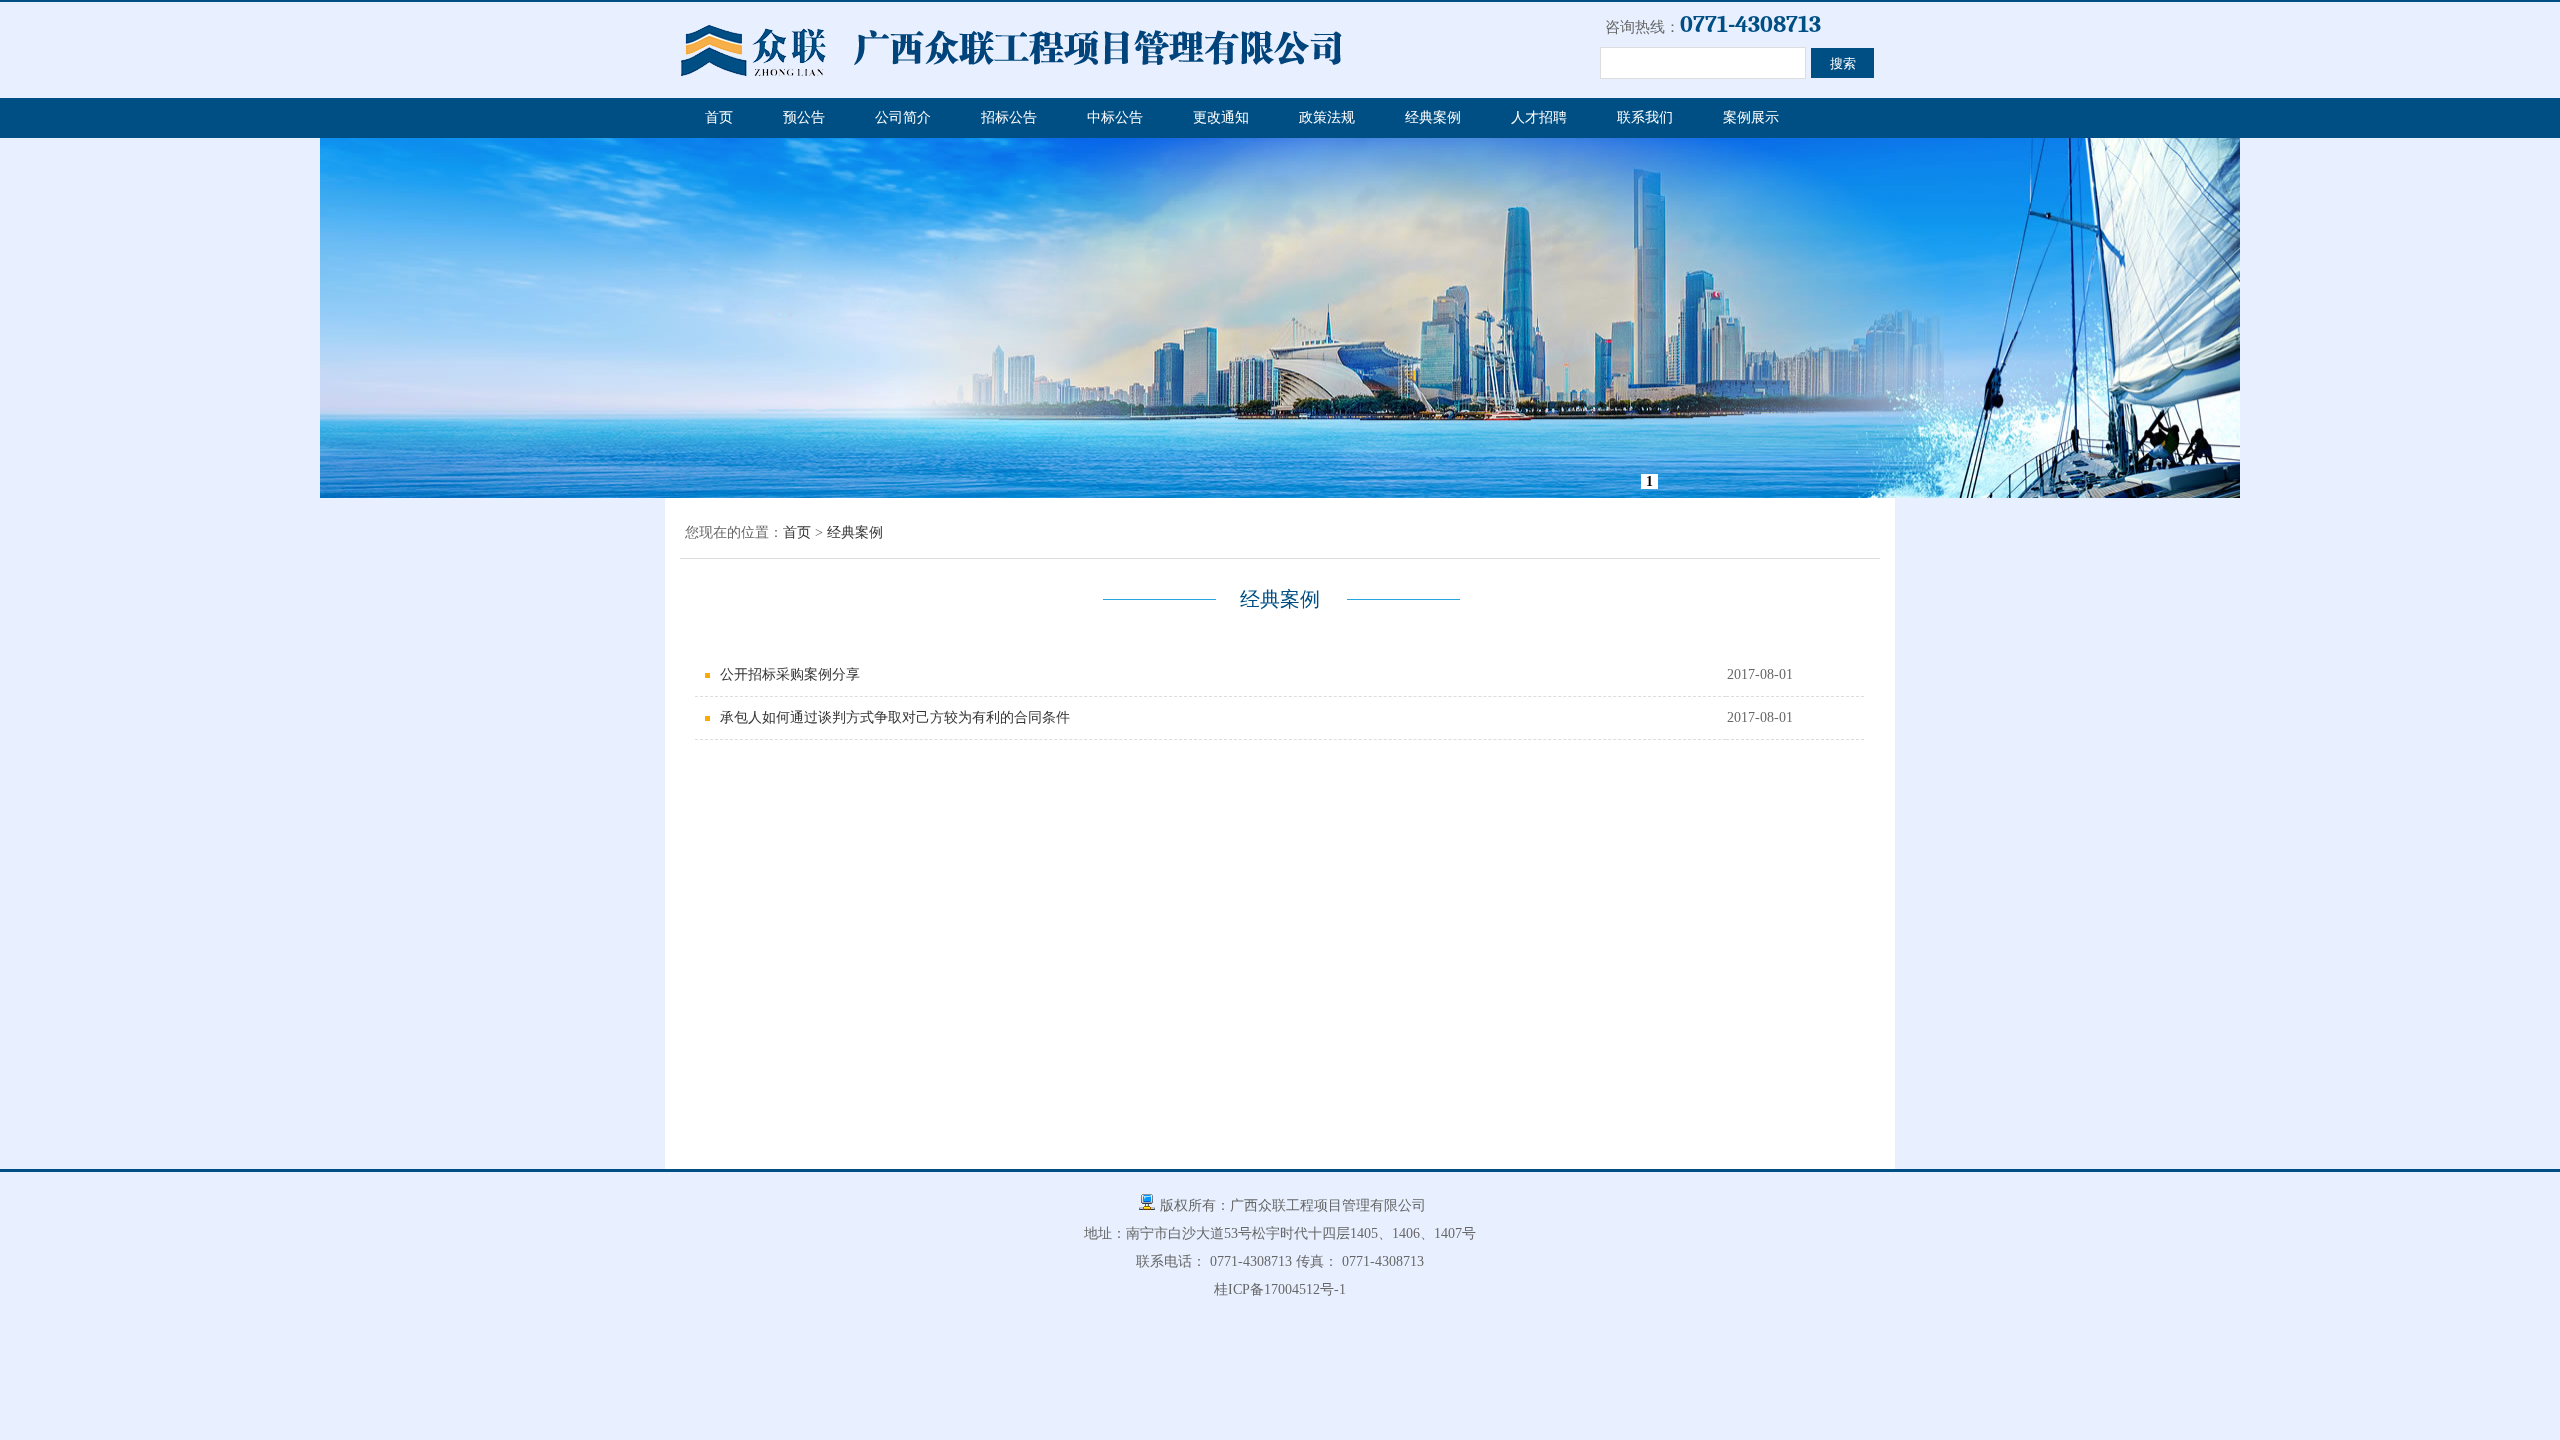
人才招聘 (1539, 117)
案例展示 (1751, 117)
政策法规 (1327, 117)
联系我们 (1645, 117)
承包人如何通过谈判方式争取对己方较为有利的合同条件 (895, 717)
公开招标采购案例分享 (790, 674)
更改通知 (1221, 117)
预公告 (804, 117)
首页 (719, 117)
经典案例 (1433, 117)
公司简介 (903, 117)
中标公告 (1115, 117)
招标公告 (1009, 117)
